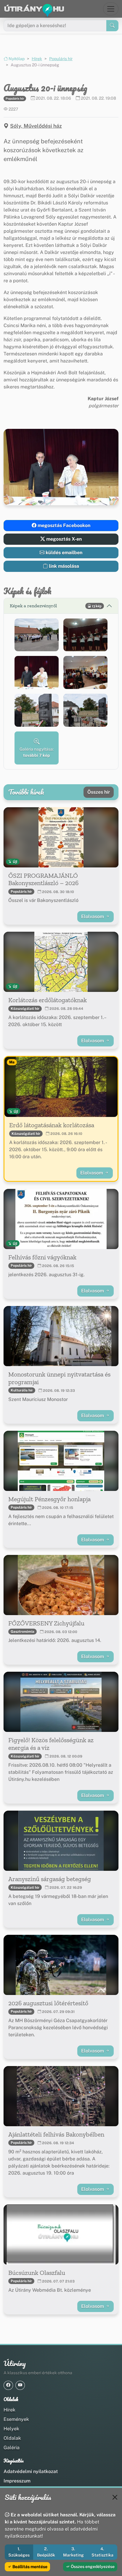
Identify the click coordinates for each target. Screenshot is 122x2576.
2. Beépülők (46, 2552)
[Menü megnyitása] (111, 9)
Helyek (11, 2429)
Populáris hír (61, 59)
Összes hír (99, 792)
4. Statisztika (102, 2552)
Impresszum (17, 2481)
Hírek (37, 59)
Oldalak (12, 2438)
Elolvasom (93, 917)
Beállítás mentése (29, 2567)
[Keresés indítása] (112, 26)
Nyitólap (16, 59)
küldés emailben (63, 553)
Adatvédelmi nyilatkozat (31, 2471)
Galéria (12, 2448)
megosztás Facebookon (63, 525)
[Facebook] (8, 2385)
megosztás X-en (63, 539)
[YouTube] (20, 2385)
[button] (37, 635)
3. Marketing (73, 2552)
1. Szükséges (19, 2552)
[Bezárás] (115, 2497)
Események (16, 2419)
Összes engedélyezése (92, 2567)
